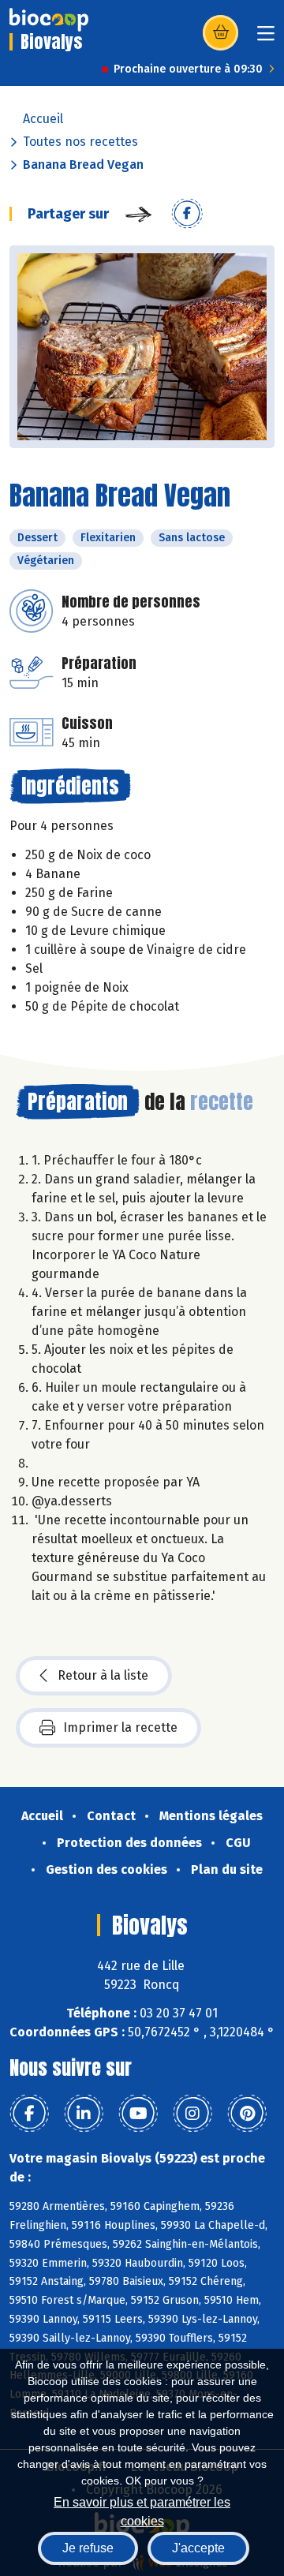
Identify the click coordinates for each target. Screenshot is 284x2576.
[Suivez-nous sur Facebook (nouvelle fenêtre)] (29, 2114)
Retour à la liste (103, 1675)
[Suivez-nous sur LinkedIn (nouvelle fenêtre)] (84, 2114)
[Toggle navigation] (266, 38)
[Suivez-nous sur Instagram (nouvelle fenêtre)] (192, 2114)
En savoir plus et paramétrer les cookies (142, 2510)
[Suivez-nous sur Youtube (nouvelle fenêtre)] (138, 2114)
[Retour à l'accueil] (49, 20)
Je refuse (88, 2548)
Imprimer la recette (120, 1727)
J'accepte (198, 2548)
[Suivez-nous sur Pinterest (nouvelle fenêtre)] (247, 2114)
